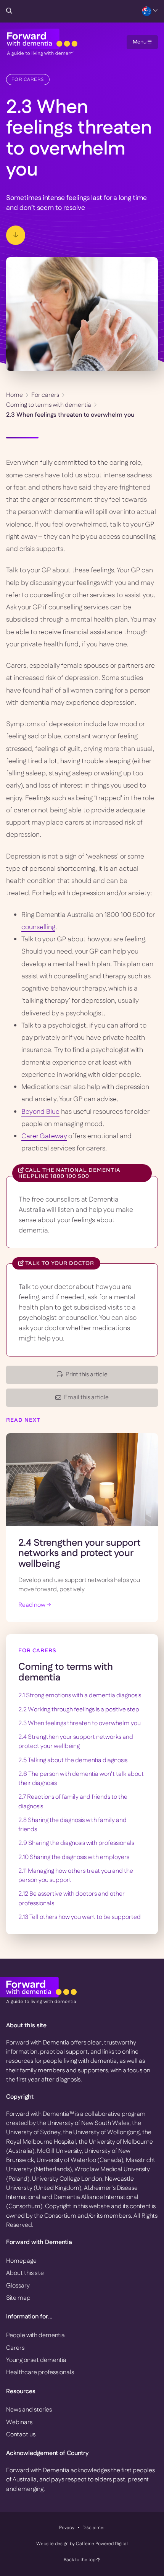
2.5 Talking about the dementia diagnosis (73, 1760)
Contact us (21, 2435)
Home (14, 395)
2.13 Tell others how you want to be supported (80, 1917)
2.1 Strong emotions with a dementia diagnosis (80, 1696)
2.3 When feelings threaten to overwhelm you (80, 1723)
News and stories (29, 2410)
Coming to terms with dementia (49, 405)
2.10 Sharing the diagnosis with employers (74, 1857)
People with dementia (35, 2335)
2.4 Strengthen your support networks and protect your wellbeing (80, 1554)
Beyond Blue (40, 1112)
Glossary (18, 2286)
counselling (38, 927)
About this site (25, 2273)
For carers (28, 79)
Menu (140, 42)
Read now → (35, 1605)
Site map (18, 2298)
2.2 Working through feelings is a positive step (79, 1710)
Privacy (67, 2528)
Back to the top (80, 2560)
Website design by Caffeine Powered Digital (82, 2544)
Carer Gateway (44, 1136)
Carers (15, 2348)
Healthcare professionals (40, 2372)
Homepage (21, 2261)
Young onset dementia (36, 2360)
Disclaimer (94, 2528)
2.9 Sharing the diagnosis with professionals (76, 1843)
